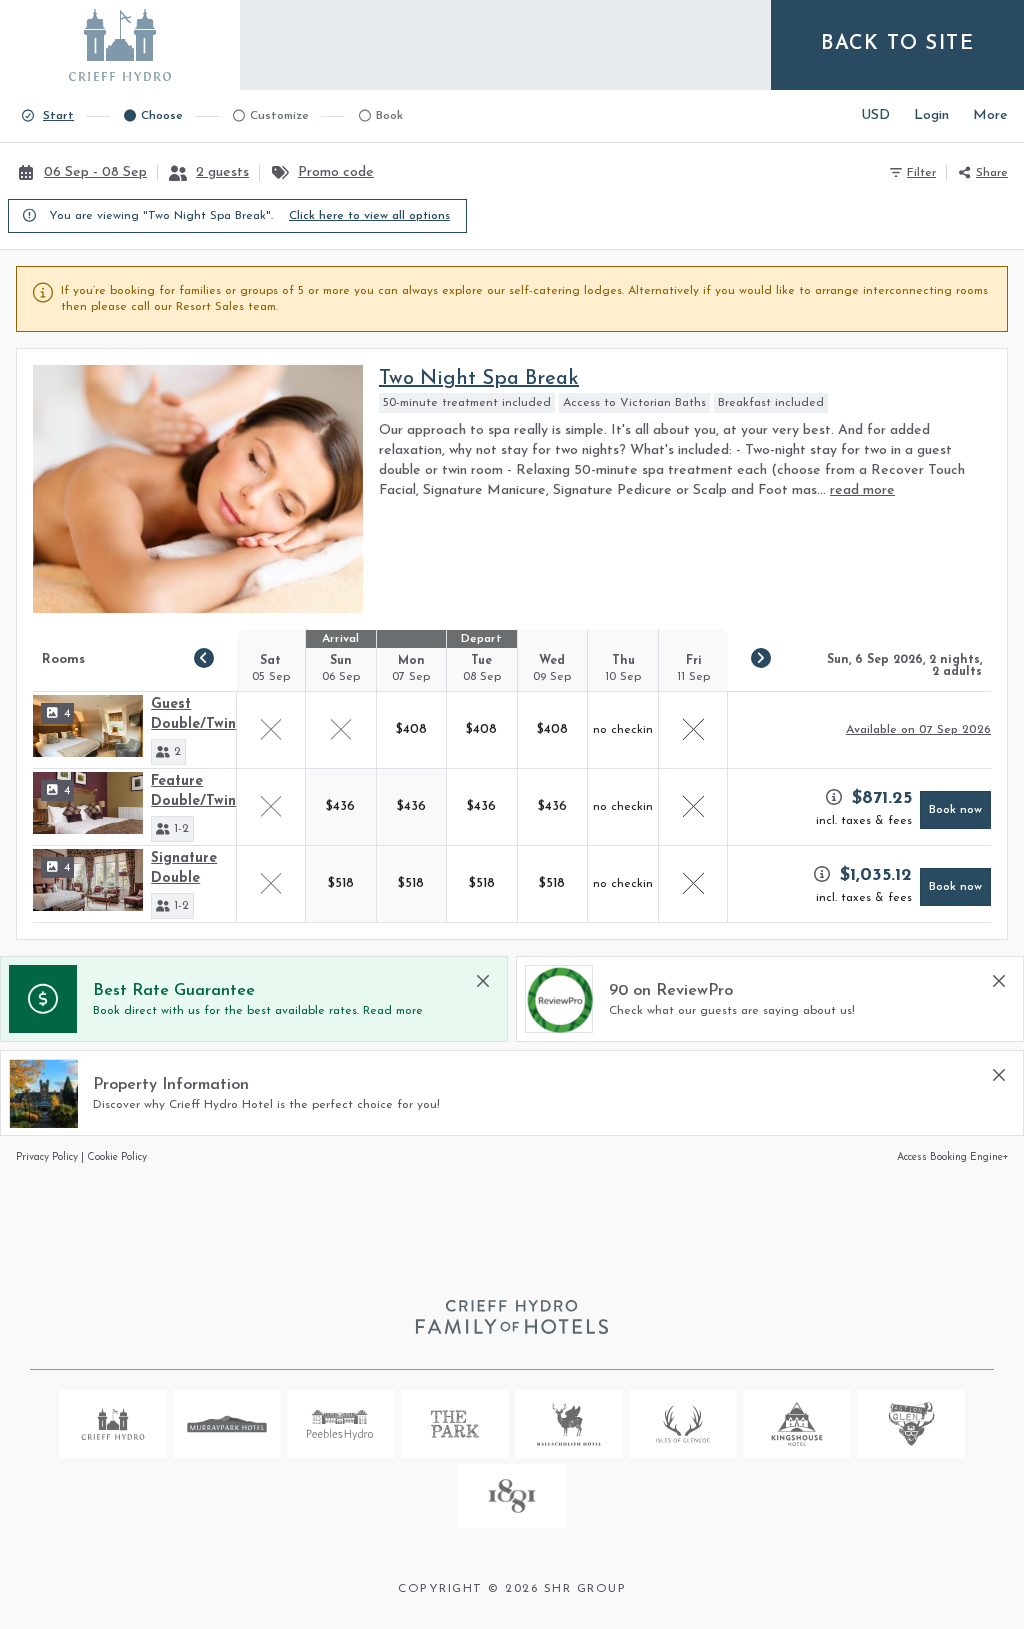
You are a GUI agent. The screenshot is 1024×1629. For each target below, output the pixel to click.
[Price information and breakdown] (834, 797)
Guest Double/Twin (193, 714)
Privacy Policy (47, 1157)
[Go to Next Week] (761, 658)
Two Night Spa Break (479, 379)
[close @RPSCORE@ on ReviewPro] (999, 981)
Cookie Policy (117, 1157)
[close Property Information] (999, 1075)
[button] (168, 752)
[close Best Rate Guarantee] (483, 981)
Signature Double (184, 868)
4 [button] (67, 714)
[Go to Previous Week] (204, 658)
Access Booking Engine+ (952, 1157)
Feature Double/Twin (193, 791)
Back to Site (897, 44)
